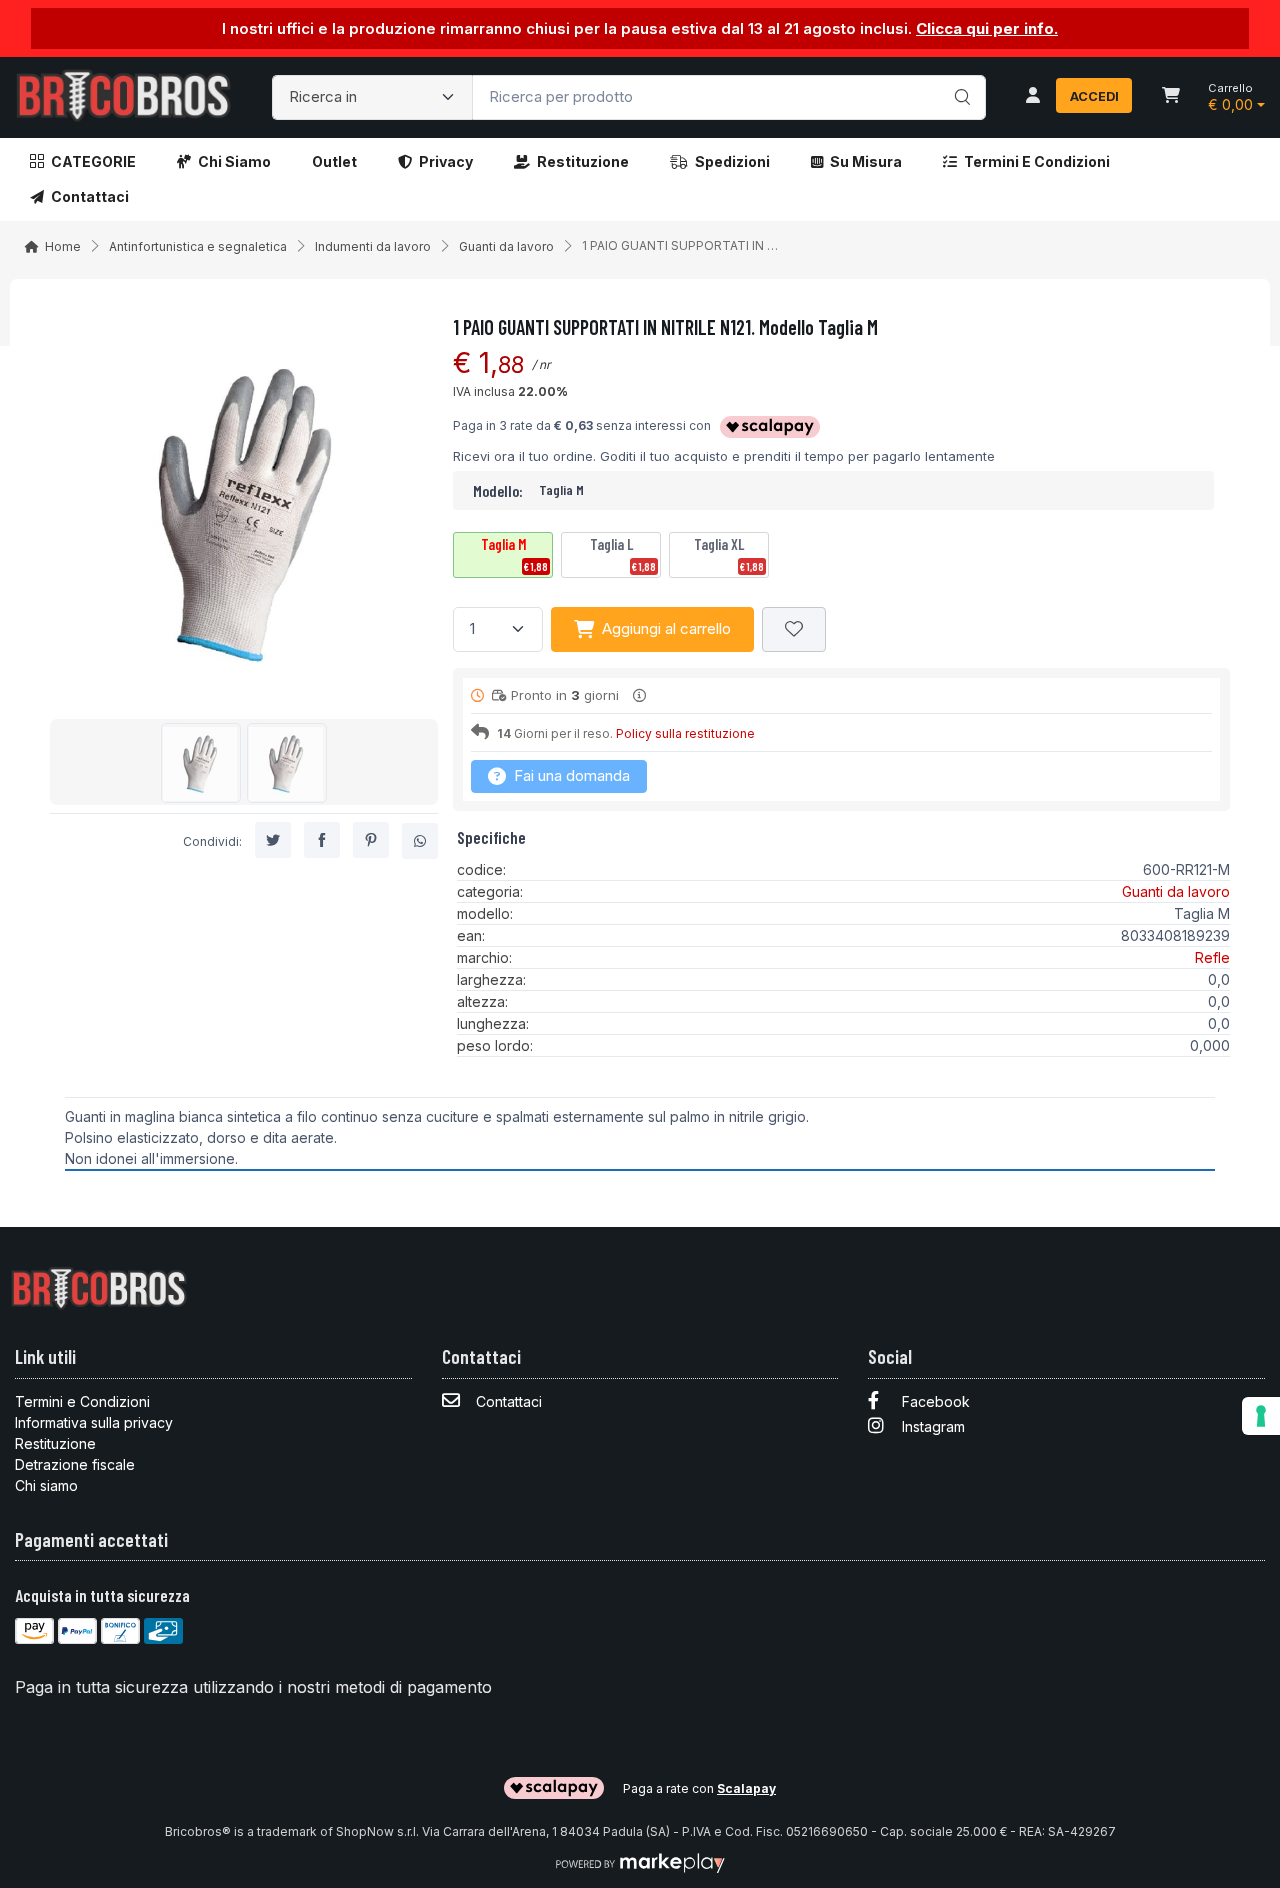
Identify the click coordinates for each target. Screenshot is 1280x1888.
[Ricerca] (959, 77)
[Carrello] (1171, 97)
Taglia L (623, 554)
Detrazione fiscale (75, 1464)
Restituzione (583, 161)
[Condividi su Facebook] (322, 841)
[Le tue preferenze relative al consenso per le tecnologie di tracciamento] (1261, 1416)
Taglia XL (729, 554)
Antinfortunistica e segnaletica (198, 246)
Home (63, 246)
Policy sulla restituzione (685, 733)
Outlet (334, 161)
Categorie (93, 161)
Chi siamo (234, 161)
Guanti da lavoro (506, 246)
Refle (1212, 957)
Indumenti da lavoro (373, 246)
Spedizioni (732, 161)
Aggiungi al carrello (666, 628)
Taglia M (514, 554)
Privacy (446, 161)
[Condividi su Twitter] (273, 841)
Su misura (866, 161)
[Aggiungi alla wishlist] (794, 629)
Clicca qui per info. (987, 28)
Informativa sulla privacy (94, 1422)
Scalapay (746, 1788)
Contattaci (90, 196)
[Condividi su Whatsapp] (420, 842)
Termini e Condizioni (1037, 161)
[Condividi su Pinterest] (371, 841)
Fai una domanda (570, 775)
